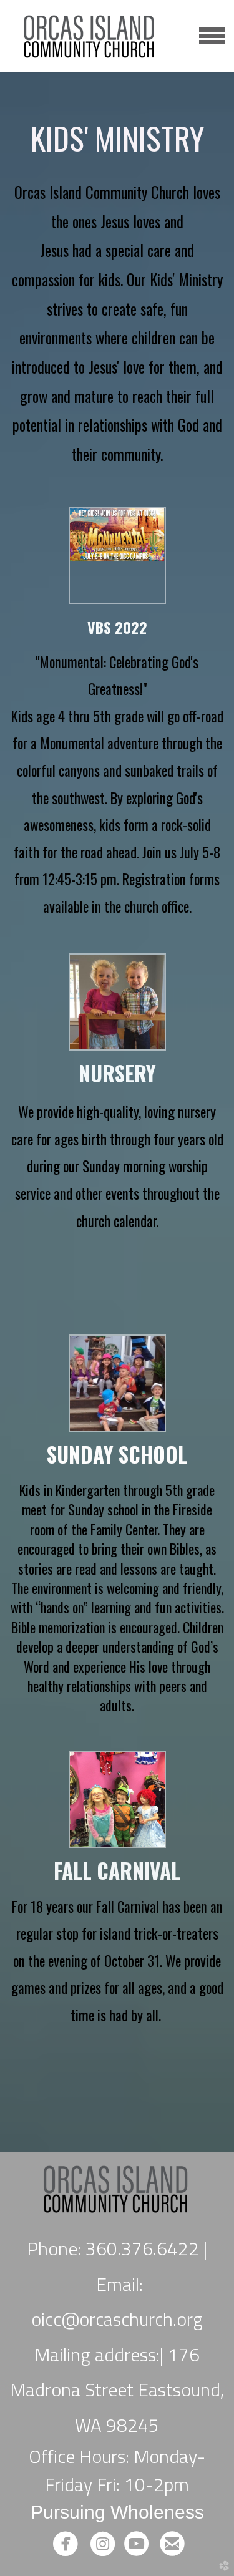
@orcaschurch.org (132, 2319)
